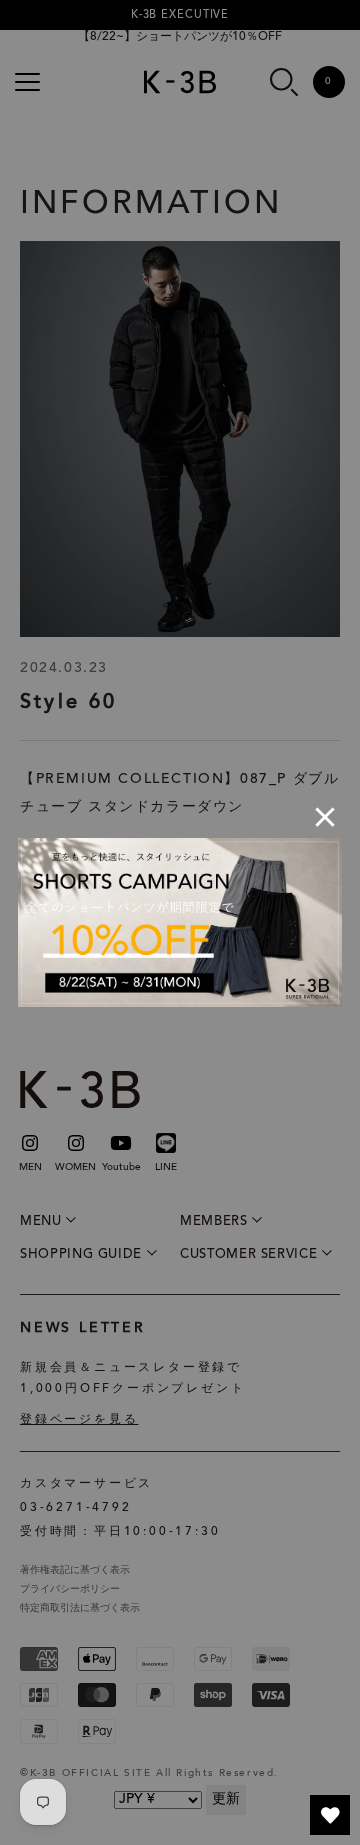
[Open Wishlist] (330, 1815)
